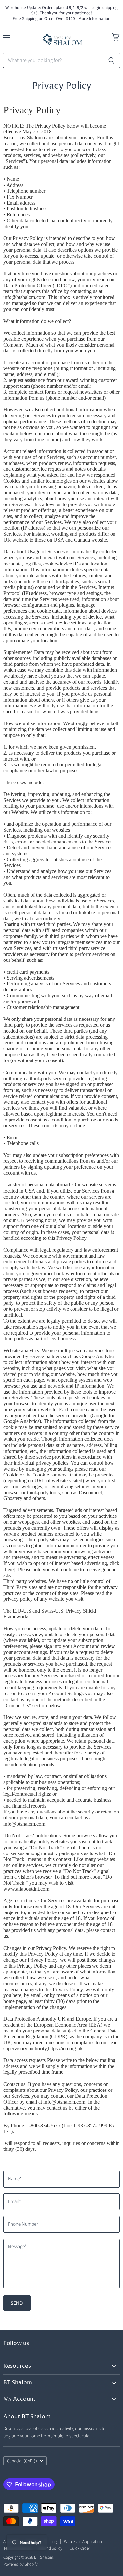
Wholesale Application (83, 2542)
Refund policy (51, 2548)
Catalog (50, 2542)
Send (17, 2303)
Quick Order (80, 2548)
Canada (22, 2461)
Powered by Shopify (20, 2564)
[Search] (111, 60)
